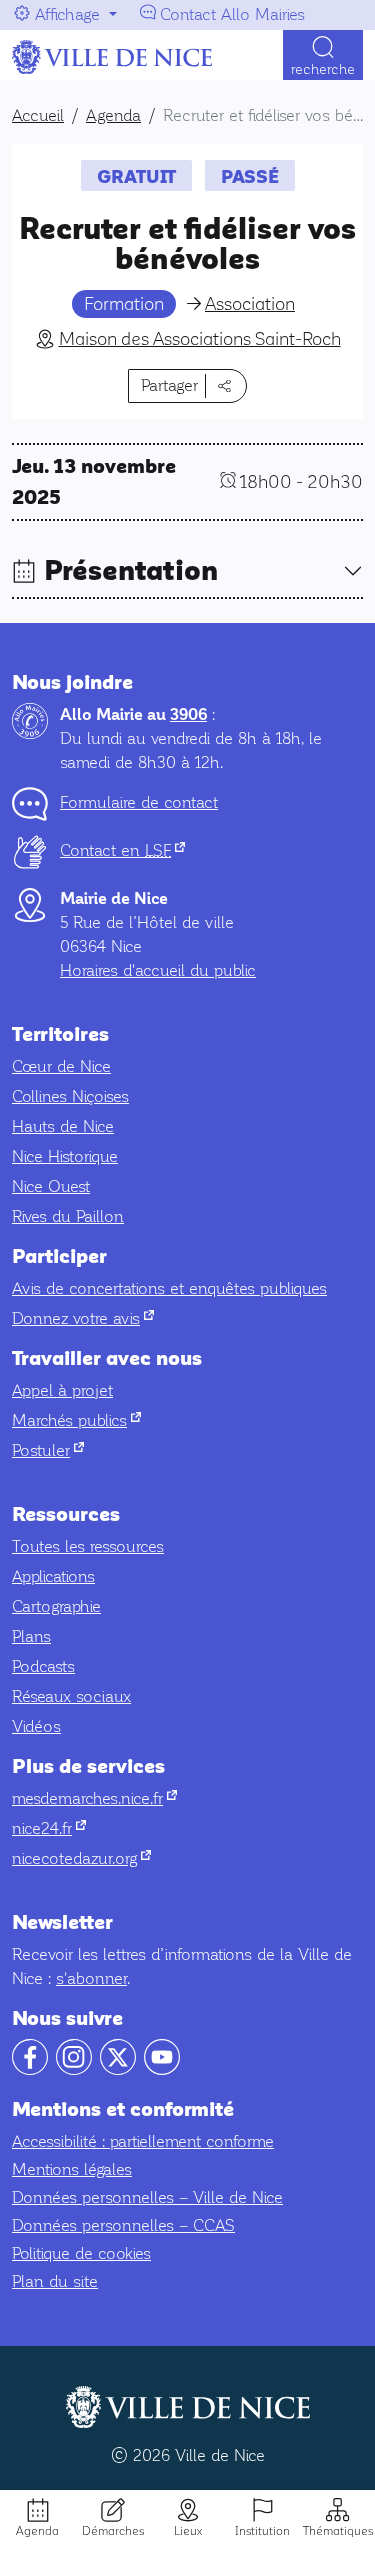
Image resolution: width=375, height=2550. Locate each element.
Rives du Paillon (68, 1216)
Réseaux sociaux (71, 1696)
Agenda (37, 2531)
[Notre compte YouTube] (162, 2069)
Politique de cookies (81, 2253)
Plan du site (55, 2281)
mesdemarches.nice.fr (94, 1798)
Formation (124, 304)
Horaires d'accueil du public (158, 970)
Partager (169, 385)
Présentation (131, 571)
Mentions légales (72, 2169)
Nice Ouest (51, 1186)
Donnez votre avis (83, 1318)
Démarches (113, 2531)
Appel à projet (62, 1390)
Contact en (122, 850)
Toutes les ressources (88, 1546)
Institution (262, 2531)
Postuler (48, 1450)
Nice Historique (65, 1156)
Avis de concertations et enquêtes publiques (169, 1288)
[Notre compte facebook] (30, 2069)
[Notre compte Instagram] (74, 2069)
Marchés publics (76, 1420)
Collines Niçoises (70, 1096)
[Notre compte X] (118, 2069)
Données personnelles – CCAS (123, 2225)
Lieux (188, 2531)
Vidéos (36, 1726)
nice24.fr (49, 1828)
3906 (188, 715)
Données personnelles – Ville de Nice (147, 2197)
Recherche (323, 69)
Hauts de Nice (63, 1126)
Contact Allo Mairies (232, 14)
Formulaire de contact (139, 802)
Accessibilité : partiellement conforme (143, 2141)
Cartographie (56, 1606)
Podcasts (43, 1666)
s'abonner (91, 1978)
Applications (53, 1576)
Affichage (67, 14)
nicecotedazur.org (81, 1858)
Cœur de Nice (61, 1066)
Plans (31, 1636)
